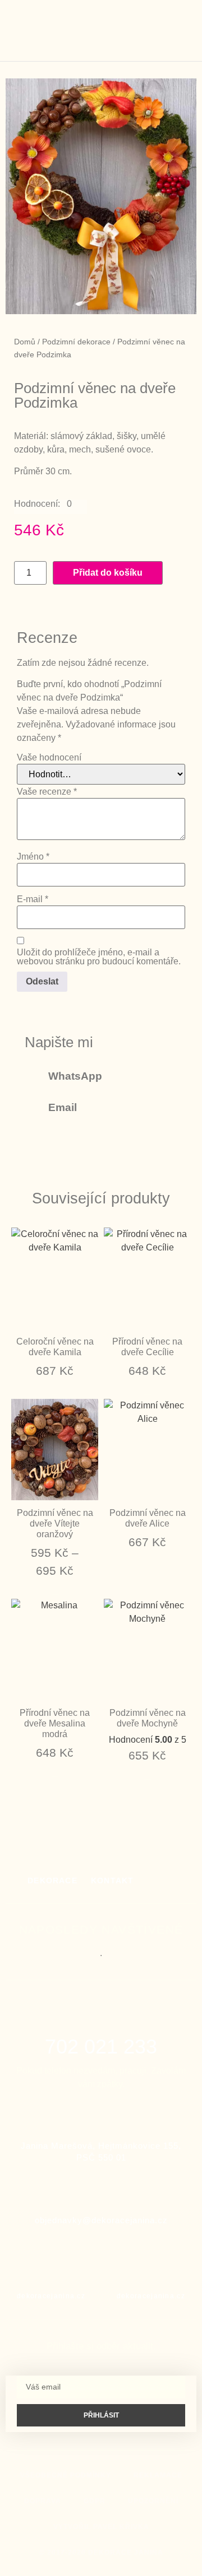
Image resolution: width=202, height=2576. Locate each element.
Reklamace (158, 2475)
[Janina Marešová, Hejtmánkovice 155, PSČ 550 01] (101, 2115)
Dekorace (52, 1880)
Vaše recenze (47, 792)
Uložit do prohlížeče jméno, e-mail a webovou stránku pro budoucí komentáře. (99, 957)
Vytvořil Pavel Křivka (101, 2527)
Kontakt (112, 1880)
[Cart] (179, 29)
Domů (25, 342)
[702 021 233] (101, 2018)
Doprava (43, 2501)
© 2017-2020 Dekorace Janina (101, 2552)
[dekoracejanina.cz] (51, 2270)
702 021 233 (101, 2047)
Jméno (33, 857)
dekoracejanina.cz (51, 2296)
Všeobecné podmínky (66, 2475)
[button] (162, 31)
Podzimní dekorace (76, 342)
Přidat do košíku (108, 573)
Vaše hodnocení (49, 758)
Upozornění (153, 2501)
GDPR (95, 2501)
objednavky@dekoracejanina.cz (101, 2220)
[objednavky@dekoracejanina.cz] (101, 2189)
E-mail (33, 899)
